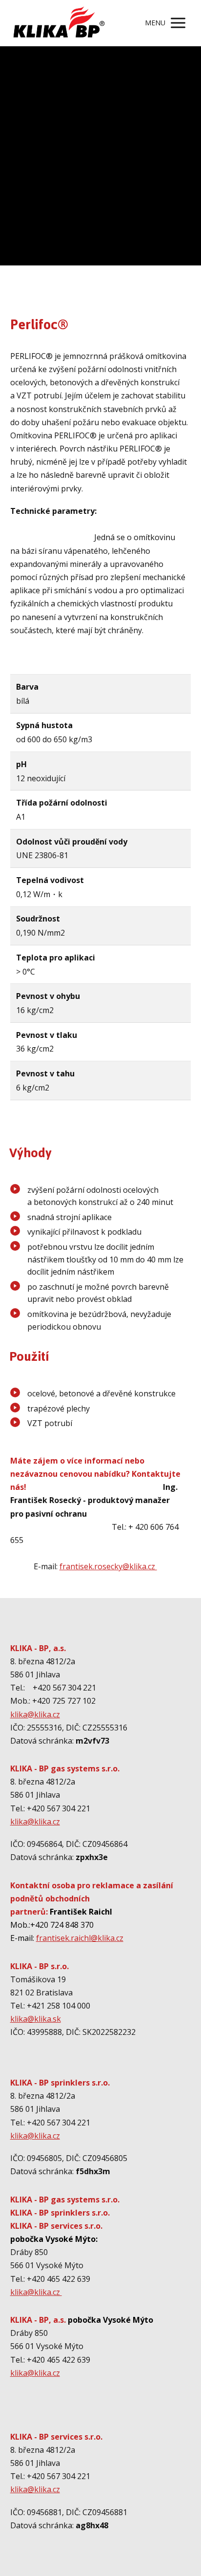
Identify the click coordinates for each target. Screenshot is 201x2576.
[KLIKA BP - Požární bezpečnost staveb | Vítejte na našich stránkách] (59, 23)
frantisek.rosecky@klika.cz (108, 1566)
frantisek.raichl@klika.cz (80, 1938)
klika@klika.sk (36, 2019)
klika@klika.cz (35, 1714)
